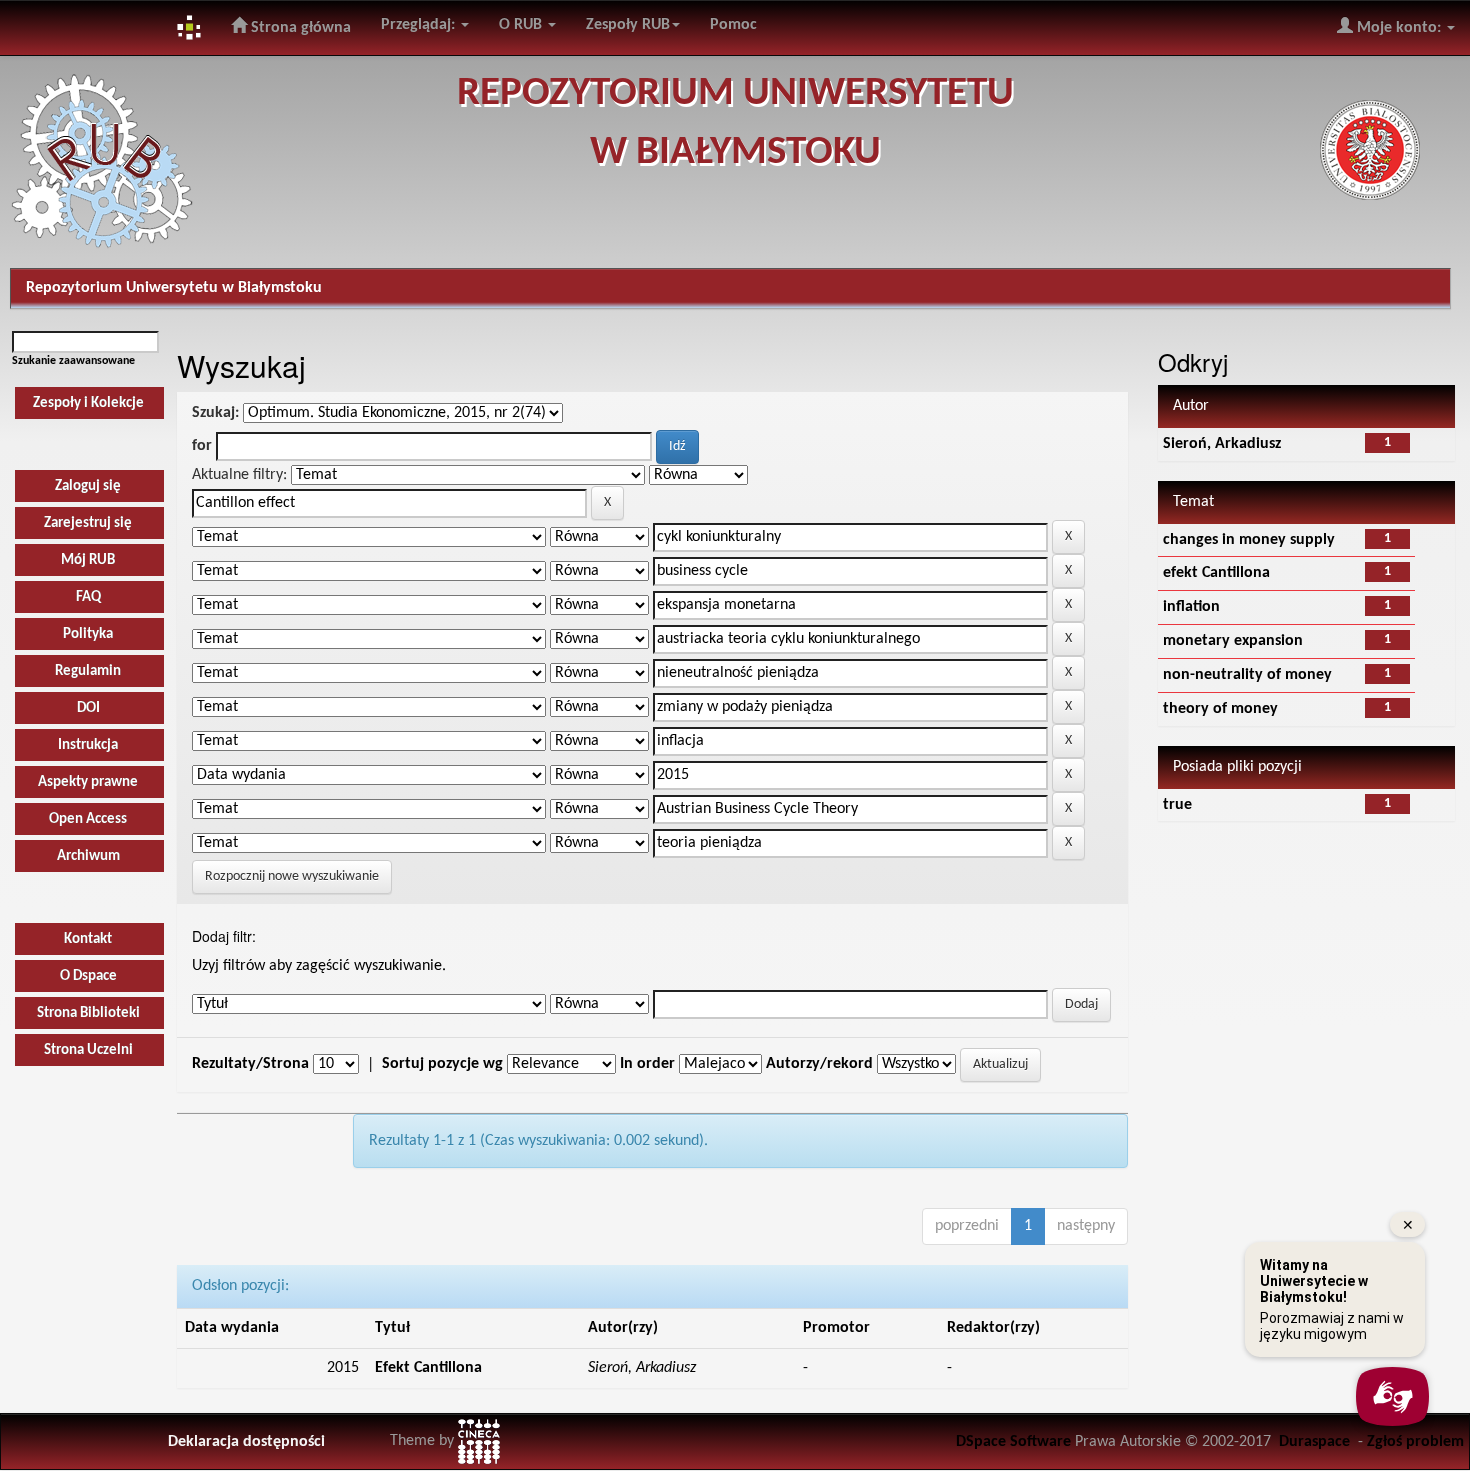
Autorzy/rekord (819, 1064)
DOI (88, 708)
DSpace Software (1013, 1442)
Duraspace (1314, 1442)
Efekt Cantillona (428, 1368)
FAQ (88, 597)
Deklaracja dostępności (246, 1442)
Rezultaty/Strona (250, 1064)
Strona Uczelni (88, 1050)
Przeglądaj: (420, 25)
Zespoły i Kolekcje (88, 403)
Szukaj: (215, 413)
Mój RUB (88, 560)
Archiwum (88, 856)
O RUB (522, 25)
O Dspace (88, 976)
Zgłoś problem (1415, 1442)
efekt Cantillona (1216, 573)
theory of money (1220, 709)
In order (647, 1064)
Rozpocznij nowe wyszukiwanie (292, 876)
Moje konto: (1399, 28)
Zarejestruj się (88, 523)
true (1177, 805)
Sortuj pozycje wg (442, 1064)
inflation (1191, 607)
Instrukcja (88, 745)
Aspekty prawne (88, 782)
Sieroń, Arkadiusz (1222, 444)
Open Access (88, 819)
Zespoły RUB (628, 25)
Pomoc (733, 25)
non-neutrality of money (1247, 675)
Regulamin (88, 671)
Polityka (88, 634)
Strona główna (299, 28)
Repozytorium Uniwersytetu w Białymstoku (174, 288)
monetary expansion (1233, 641)
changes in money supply (1249, 540)
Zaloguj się (88, 486)
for (202, 446)
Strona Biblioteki (88, 1013)
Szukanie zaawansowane (73, 361)
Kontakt (88, 939)
